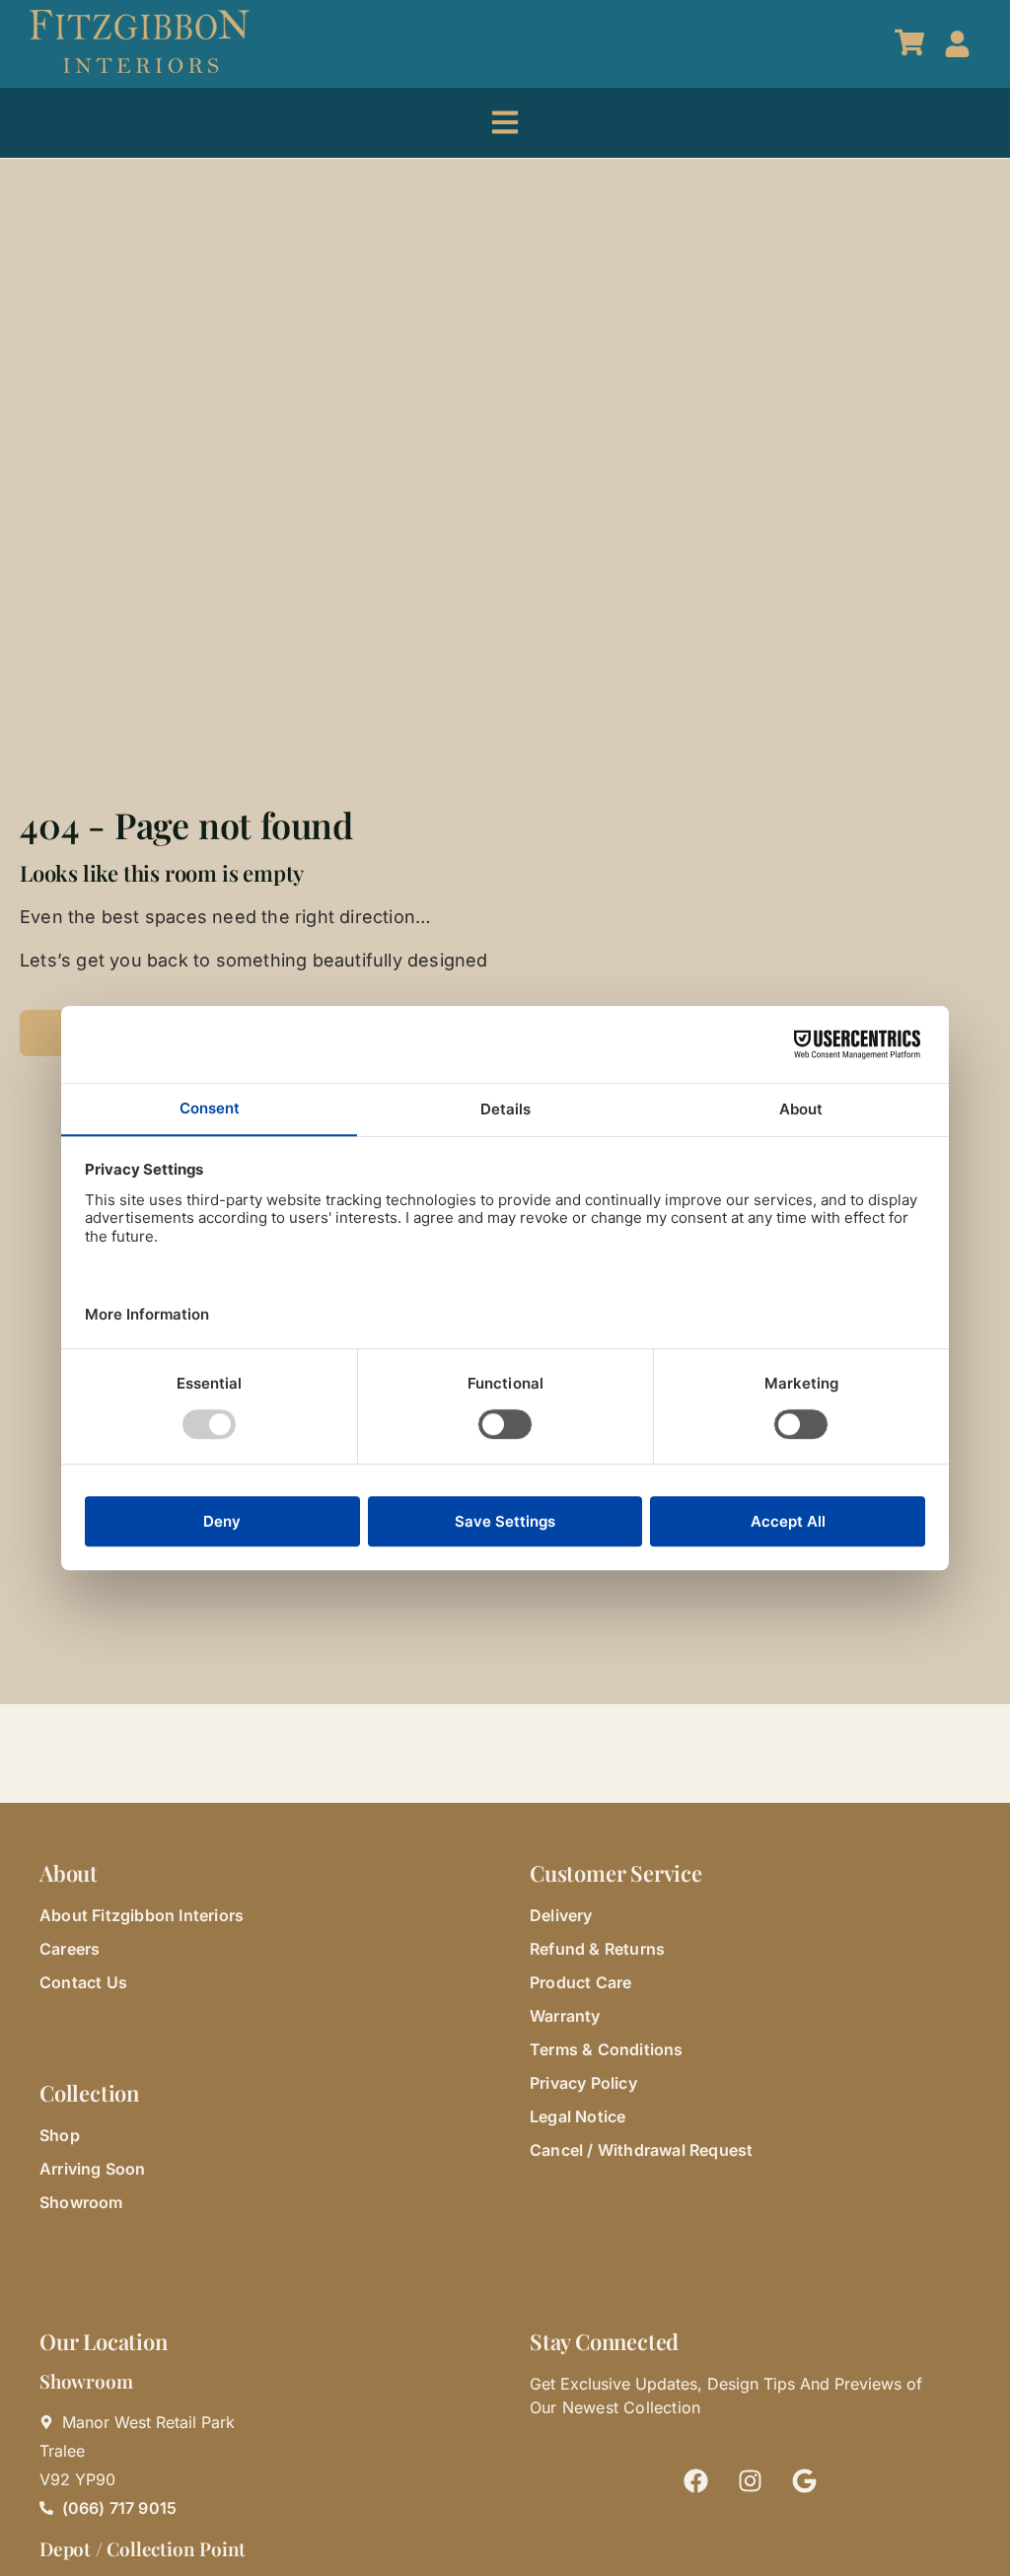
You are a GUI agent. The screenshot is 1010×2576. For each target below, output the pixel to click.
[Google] (805, 2480)
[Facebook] (696, 2480)
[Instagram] (751, 2480)
